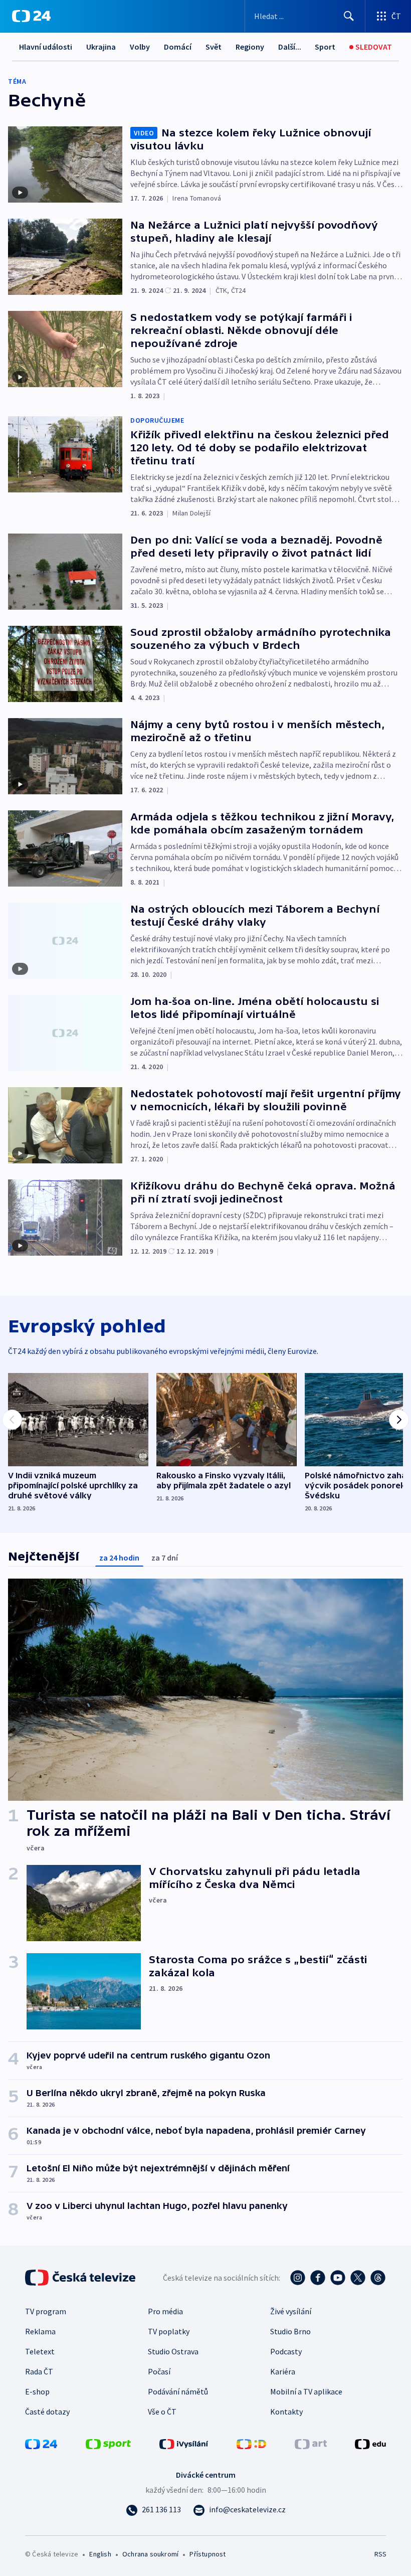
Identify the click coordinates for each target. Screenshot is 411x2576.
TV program (46, 2311)
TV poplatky (169, 2331)
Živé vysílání (291, 2311)
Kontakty (286, 2412)
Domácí (178, 47)
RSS (380, 2554)
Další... (290, 47)
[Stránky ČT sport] (108, 2443)
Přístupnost (208, 2554)
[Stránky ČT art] (311, 2443)
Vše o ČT (162, 2412)
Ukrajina (101, 47)
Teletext (40, 2351)
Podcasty (286, 2351)
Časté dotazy (47, 2412)
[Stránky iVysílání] (184, 2443)
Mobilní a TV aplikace (306, 2391)
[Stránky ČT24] (41, 2443)
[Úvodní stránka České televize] (81, 2278)
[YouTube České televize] (338, 2278)
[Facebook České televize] (318, 2278)
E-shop (37, 2391)
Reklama (40, 2331)
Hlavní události (46, 47)
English (100, 2554)
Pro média (165, 2311)
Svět (214, 47)
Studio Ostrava (173, 2351)
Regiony (250, 47)
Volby (140, 47)
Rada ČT (39, 2371)
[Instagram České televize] (298, 2278)
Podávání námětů (178, 2391)
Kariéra (283, 2371)
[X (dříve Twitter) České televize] (358, 2278)
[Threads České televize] (378, 2278)
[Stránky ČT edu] (370, 2443)
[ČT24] (31, 16)
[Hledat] (349, 16)
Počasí (159, 2371)
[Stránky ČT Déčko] (251, 2443)
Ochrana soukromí (150, 2554)
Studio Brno (290, 2331)
